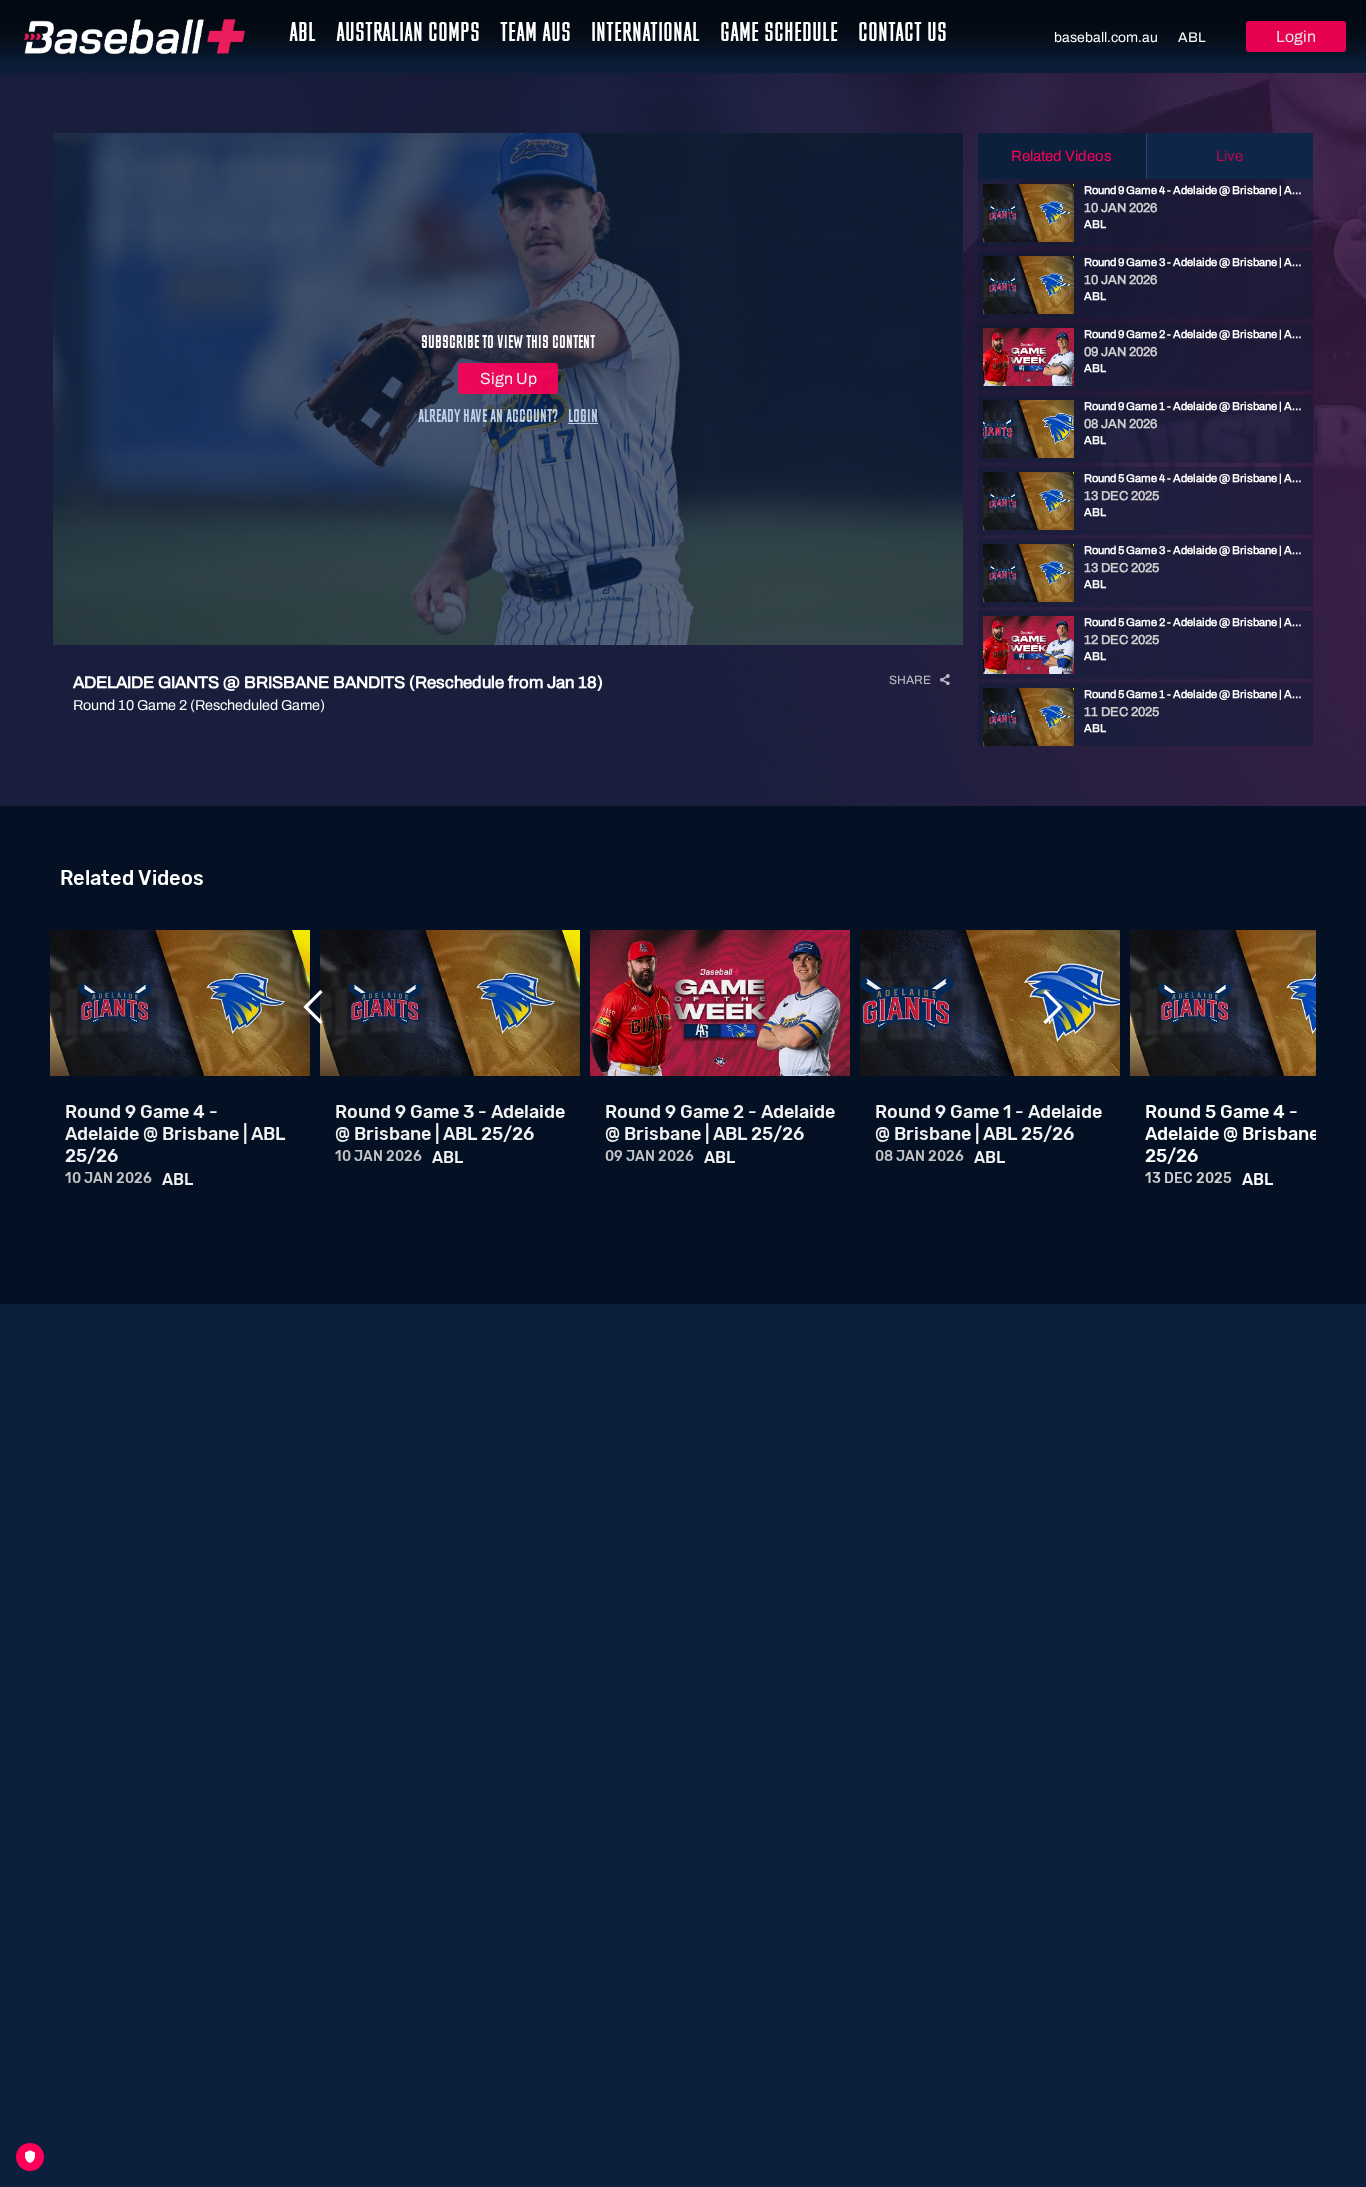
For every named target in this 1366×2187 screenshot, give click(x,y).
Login (1296, 36)
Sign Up (508, 378)
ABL (1192, 37)
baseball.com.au (1106, 37)
